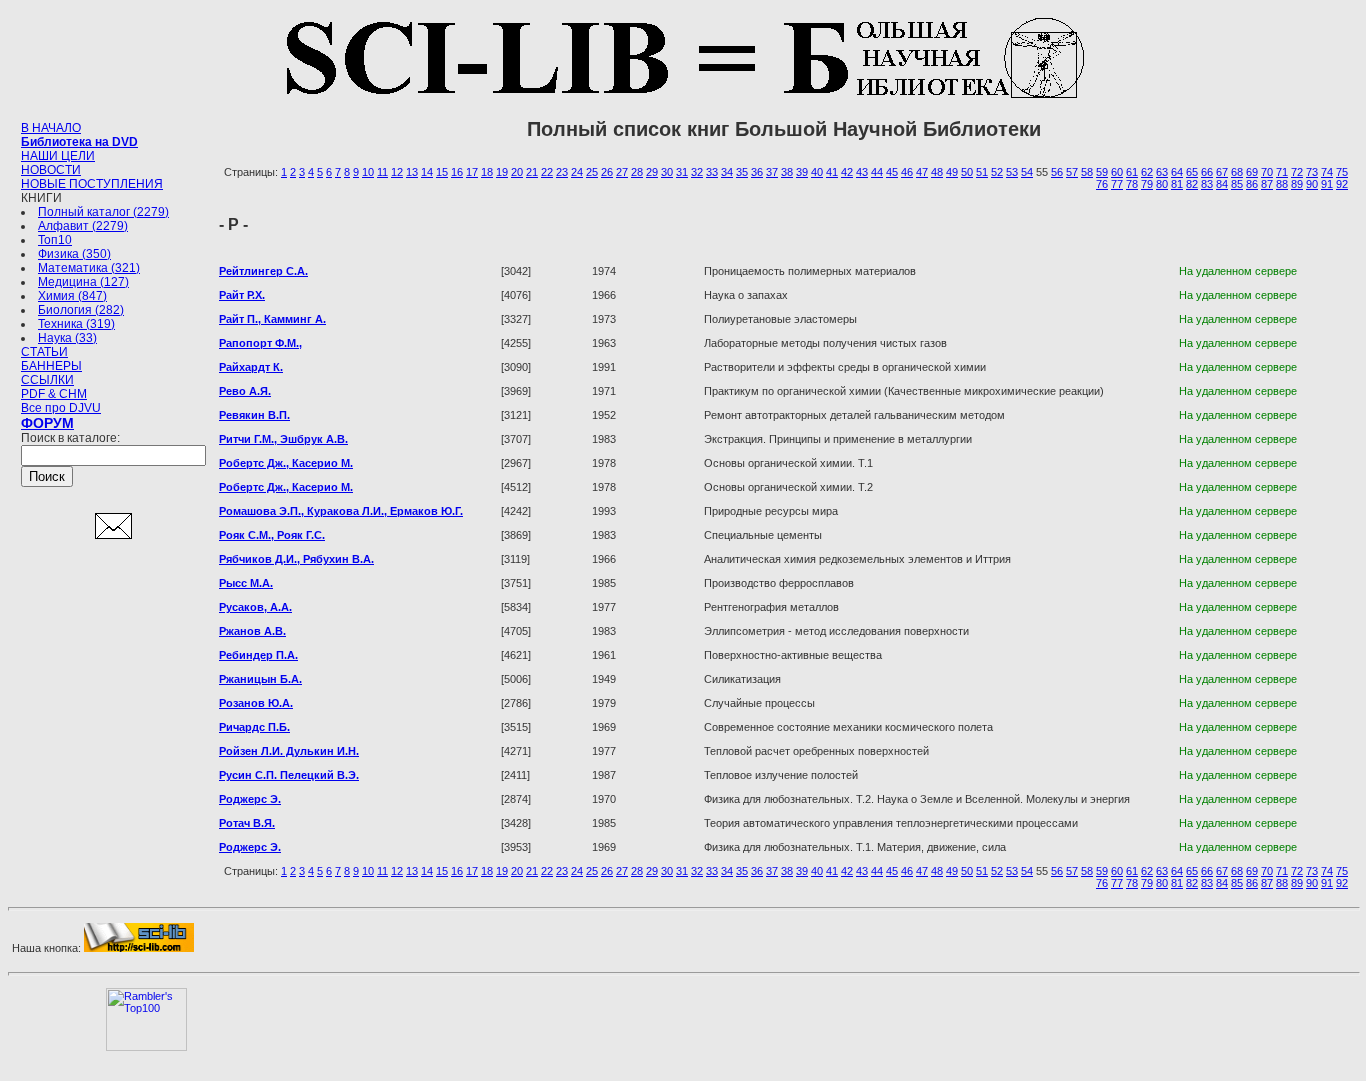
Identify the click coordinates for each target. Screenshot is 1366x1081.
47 (922, 172)
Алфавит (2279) (83, 226)
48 (937, 172)
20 (517, 172)
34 (727, 172)
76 (1102, 184)
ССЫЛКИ (47, 380)
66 (1207, 172)
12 (397, 172)
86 (1252, 184)
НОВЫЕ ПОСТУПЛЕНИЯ (92, 184)
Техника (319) (76, 324)
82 (1192, 184)
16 (457, 172)
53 (1012, 172)
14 (427, 172)
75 (1342, 172)
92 (1342, 184)
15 (442, 172)
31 (682, 172)
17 (472, 172)
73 (1312, 172)
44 (877, 172)
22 (547, 172)
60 (1117, 172)
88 (1282, 184)
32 (697, 172)
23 (562, 172)
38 (787, 172)
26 (607, 172)
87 (1267, 184)
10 (368, 172)
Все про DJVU (61, 408)
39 (802, 172)
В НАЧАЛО (51, 128)
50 (967, 172)
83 (1207, 184)
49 (952, 172)
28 (637, 172)
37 (772, 172)
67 (1222, 172)
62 (1147, 172)
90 (1312, 184)
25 (592, 172)
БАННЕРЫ (51, 366)
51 (982, 172)
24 (577, 172)
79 (1147, 184)
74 (1327, 172)
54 (1027, 172)
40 (817, 172)
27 (622, 172)
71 (1282, 172)
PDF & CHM (54, 394)
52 (997, 172)
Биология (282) (81, 310)
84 (1222, 184)
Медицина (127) (83, 282)
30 (667, 172)
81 (1177, 184)
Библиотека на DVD (79, 142)
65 (1192, 172)
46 (907, 172)
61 (1132, 172)
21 (532, 172)
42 (847, 172)
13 (412, 172)
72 (1297, 172)
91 (1327, 184)
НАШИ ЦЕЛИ (58, 156)
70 (1267, 172)
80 (1162, 184)
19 (502, 172)
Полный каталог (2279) (103, 212)
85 (1237, 184)
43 (862, 172)
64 (1177, 172)
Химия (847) (72, 296)
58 (1087, 172)
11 (382, 172)
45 (892, 172)
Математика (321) (89, 268)
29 (652, 172)
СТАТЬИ (44, 352)
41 (832, 172)
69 (1252, 172)
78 (1132, 184)
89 (1297, 184)
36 (757, 172)
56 (1057, 172)
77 (1117, 184)
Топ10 (55, 240)
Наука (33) (67, 338)
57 (1072, 172)
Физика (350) (74, 254)
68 (1237, 172)
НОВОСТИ (51, 170)
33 (712, 172)
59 (1102, 172)
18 (487, 172)
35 (742, 172)
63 (1162, 172)
